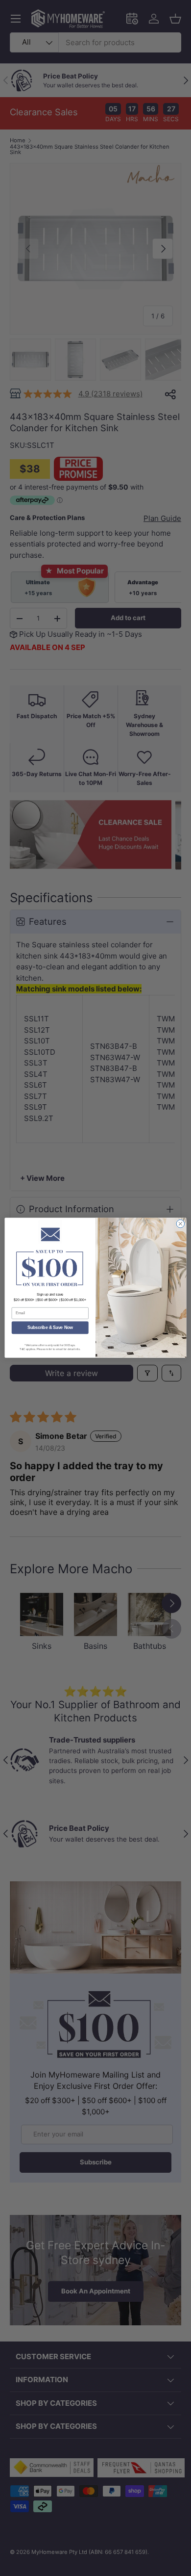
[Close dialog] (180, 1224)
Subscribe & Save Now (50, 1328)
